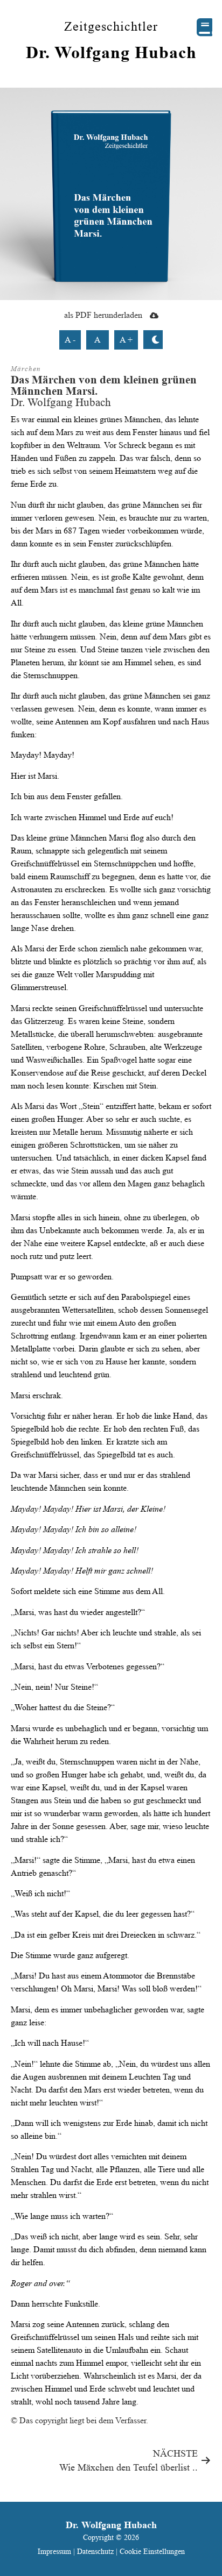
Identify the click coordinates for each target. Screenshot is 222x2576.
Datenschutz (95, 2551)
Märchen (26, 369)
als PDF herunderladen (104, 315)
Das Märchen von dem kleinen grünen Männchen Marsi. (104, 385)
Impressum (55, 2551)
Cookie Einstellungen (152, 2551)
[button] (205, 27)
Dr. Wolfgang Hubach (111, 52)
